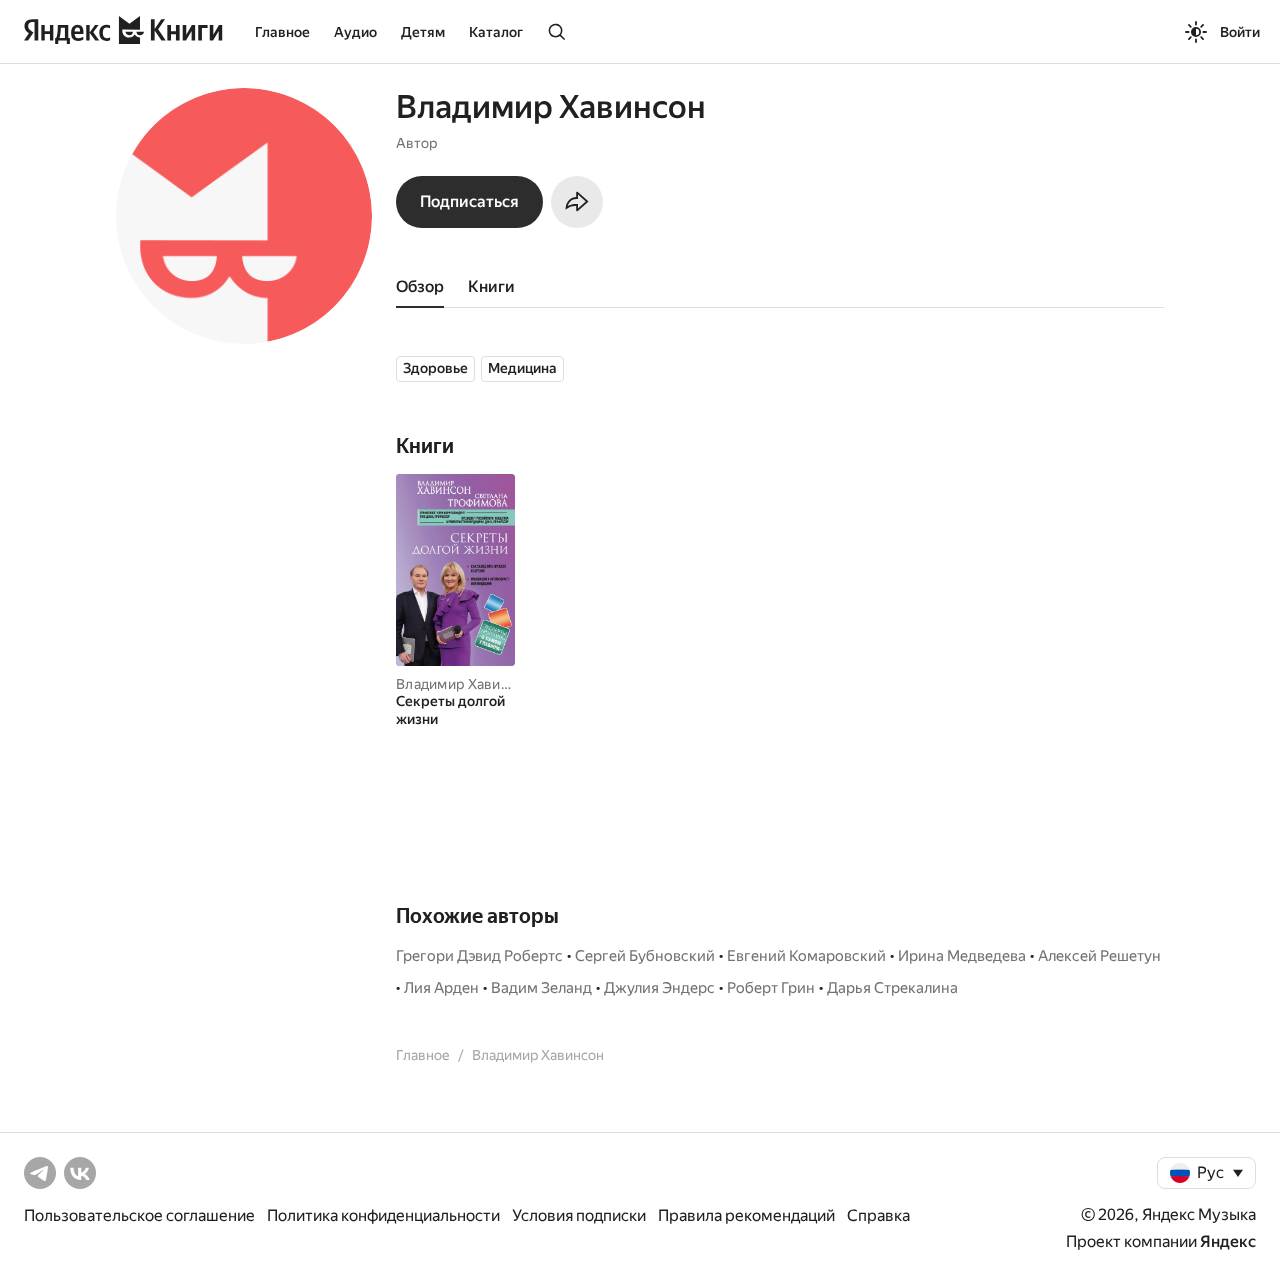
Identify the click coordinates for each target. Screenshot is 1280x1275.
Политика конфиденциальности (383, 1215)
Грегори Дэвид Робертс (479, 956)
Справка (878, 1215)
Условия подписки (579, 1215)
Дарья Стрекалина (892, 988)
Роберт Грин (771, 988)
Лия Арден (441, 988)
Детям (423, 32)
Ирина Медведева (962, 956)
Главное (282, 32)
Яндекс (1228, 1241)
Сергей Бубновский (645, 956)
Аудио (355, 32)
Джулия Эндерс (659, 988)
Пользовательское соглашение (139, 1215)
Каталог (496, 32)
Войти (1240, 32)
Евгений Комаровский (806, 956)
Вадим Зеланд (541, 988)
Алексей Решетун (1099, 956)
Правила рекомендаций (746, 1215)
